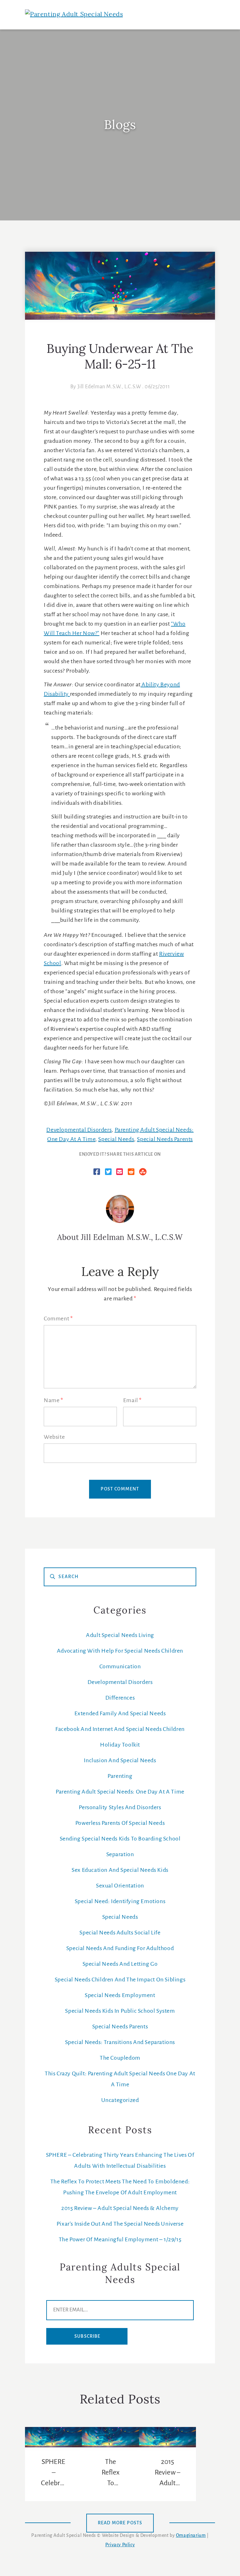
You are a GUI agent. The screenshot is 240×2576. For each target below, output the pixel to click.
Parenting (120, 1776)
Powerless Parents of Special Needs (120, 1823)
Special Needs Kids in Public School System (120, 2011)
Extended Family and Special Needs (120, 1714)
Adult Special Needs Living (120, 1635)
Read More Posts (120, 2523)
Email (132, 1401)
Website (54, 1437)
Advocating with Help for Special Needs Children (120, 1651)
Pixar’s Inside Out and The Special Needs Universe (120, 2224)
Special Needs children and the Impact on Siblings (120, 1980)
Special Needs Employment (120, 1995)
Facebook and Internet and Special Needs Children (120, 1729)
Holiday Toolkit (120, 1745)
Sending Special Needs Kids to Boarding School (120, 1839)
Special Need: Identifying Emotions (120, 1902)
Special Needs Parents (165, 1139)
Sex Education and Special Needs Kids (120, 1870)
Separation (120, 1855)
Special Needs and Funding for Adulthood (120, 1949)
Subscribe (87, 2336)
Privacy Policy (120, 2545)
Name (53, 1401)
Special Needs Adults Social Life (120, 1933)
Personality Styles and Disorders (120, 1808)
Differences (120, 1698)
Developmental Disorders (79, 1130)
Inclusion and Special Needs (120, 1761)
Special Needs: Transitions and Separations (120, 2042)
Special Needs (116, 1139)
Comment (58, 1319)
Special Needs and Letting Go (120, 1964)
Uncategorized (120, 2100)
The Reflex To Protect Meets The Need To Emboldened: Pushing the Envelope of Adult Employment (110, 2473)
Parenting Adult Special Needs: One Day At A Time (120, 1792)
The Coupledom (120, 2058)
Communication (120, 1667)
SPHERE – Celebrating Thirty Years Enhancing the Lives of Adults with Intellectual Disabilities (53, 2473)
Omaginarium (191, 2536)
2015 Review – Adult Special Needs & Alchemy (120, 2208)
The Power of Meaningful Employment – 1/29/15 (120, 2240)
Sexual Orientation (120, 1886)
